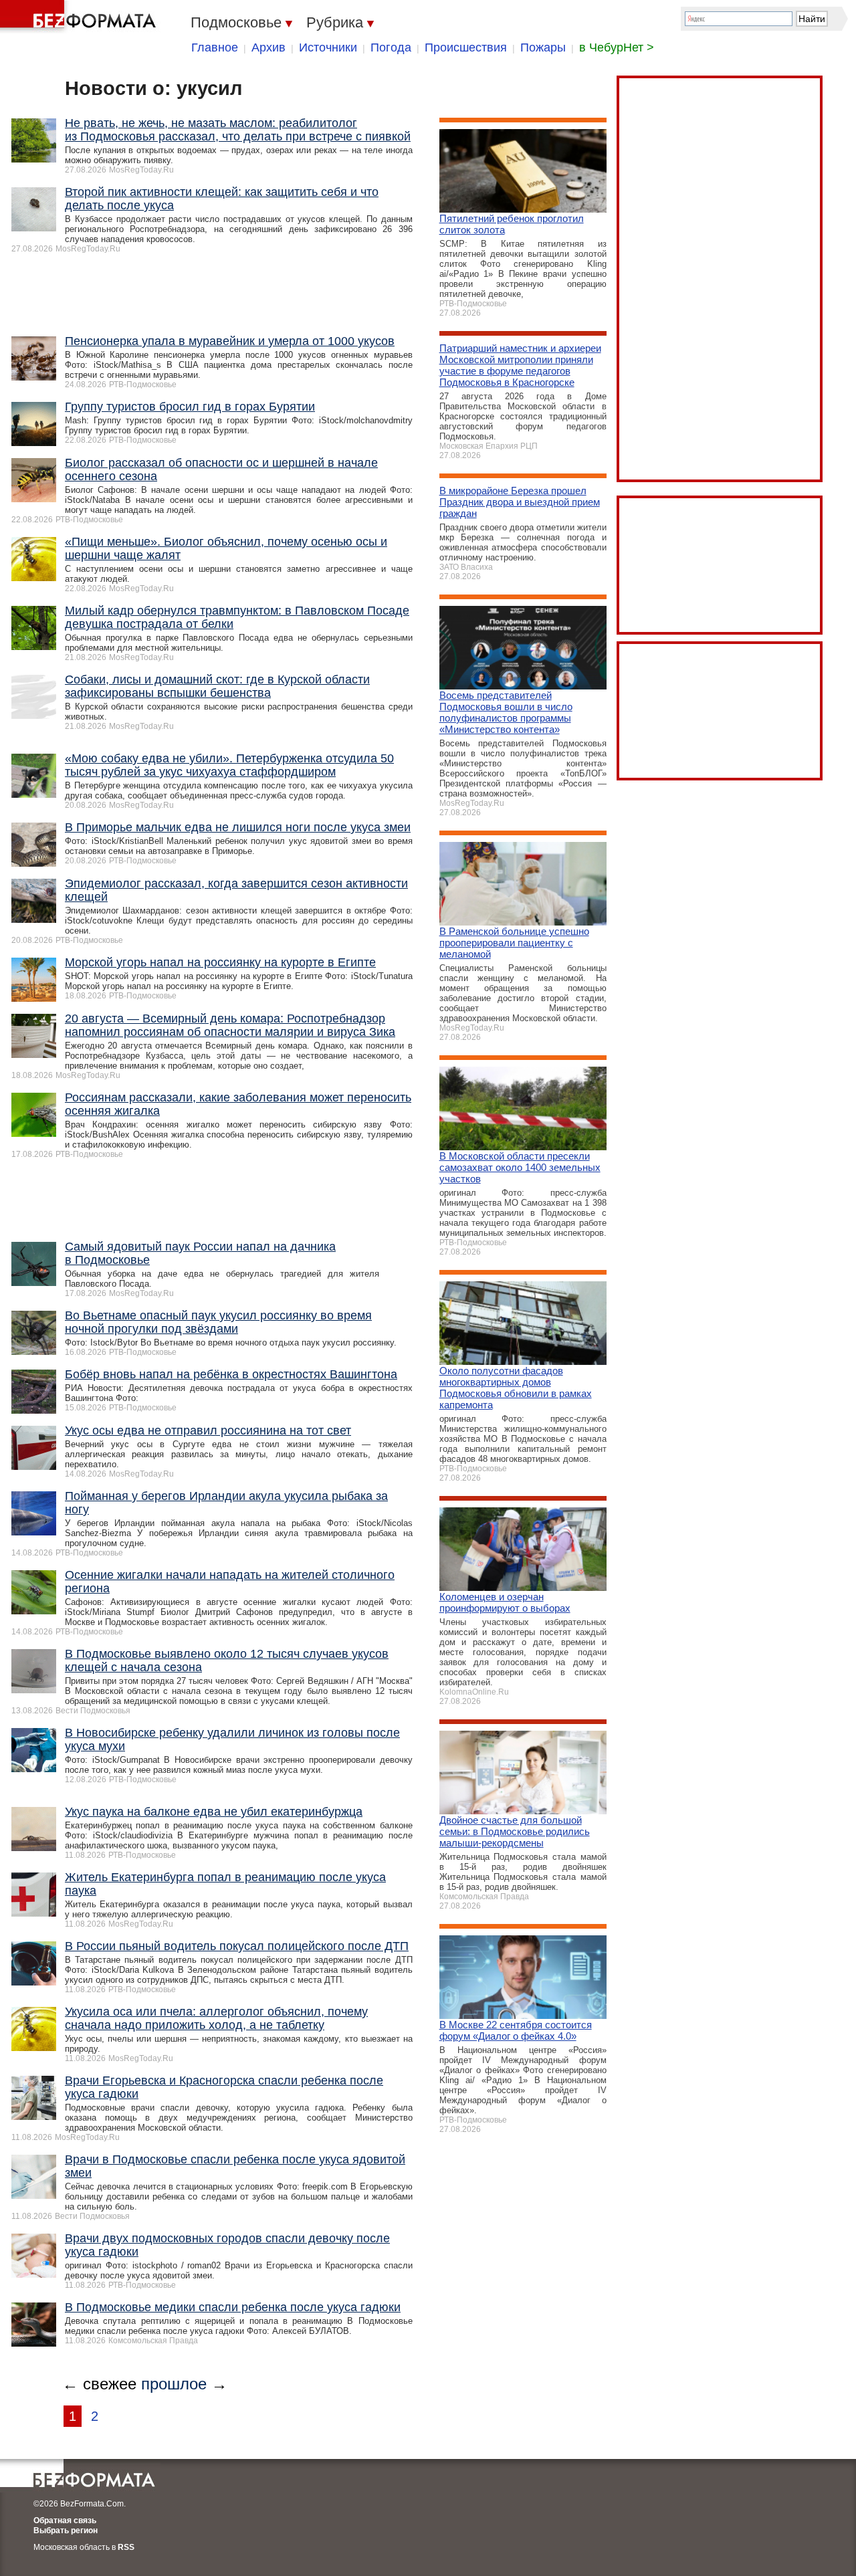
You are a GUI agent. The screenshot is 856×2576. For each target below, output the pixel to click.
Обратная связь (65, 2520)
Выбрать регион (66, 2531)
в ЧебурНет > (617, 47)
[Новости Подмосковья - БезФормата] (80, 17)
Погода (391, 47)
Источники (328, 47)
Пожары (543, 47)
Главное (215, 47)
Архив (269, 47)
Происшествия (466, 47)
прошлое (174, 2384)
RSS (126, 2547)
